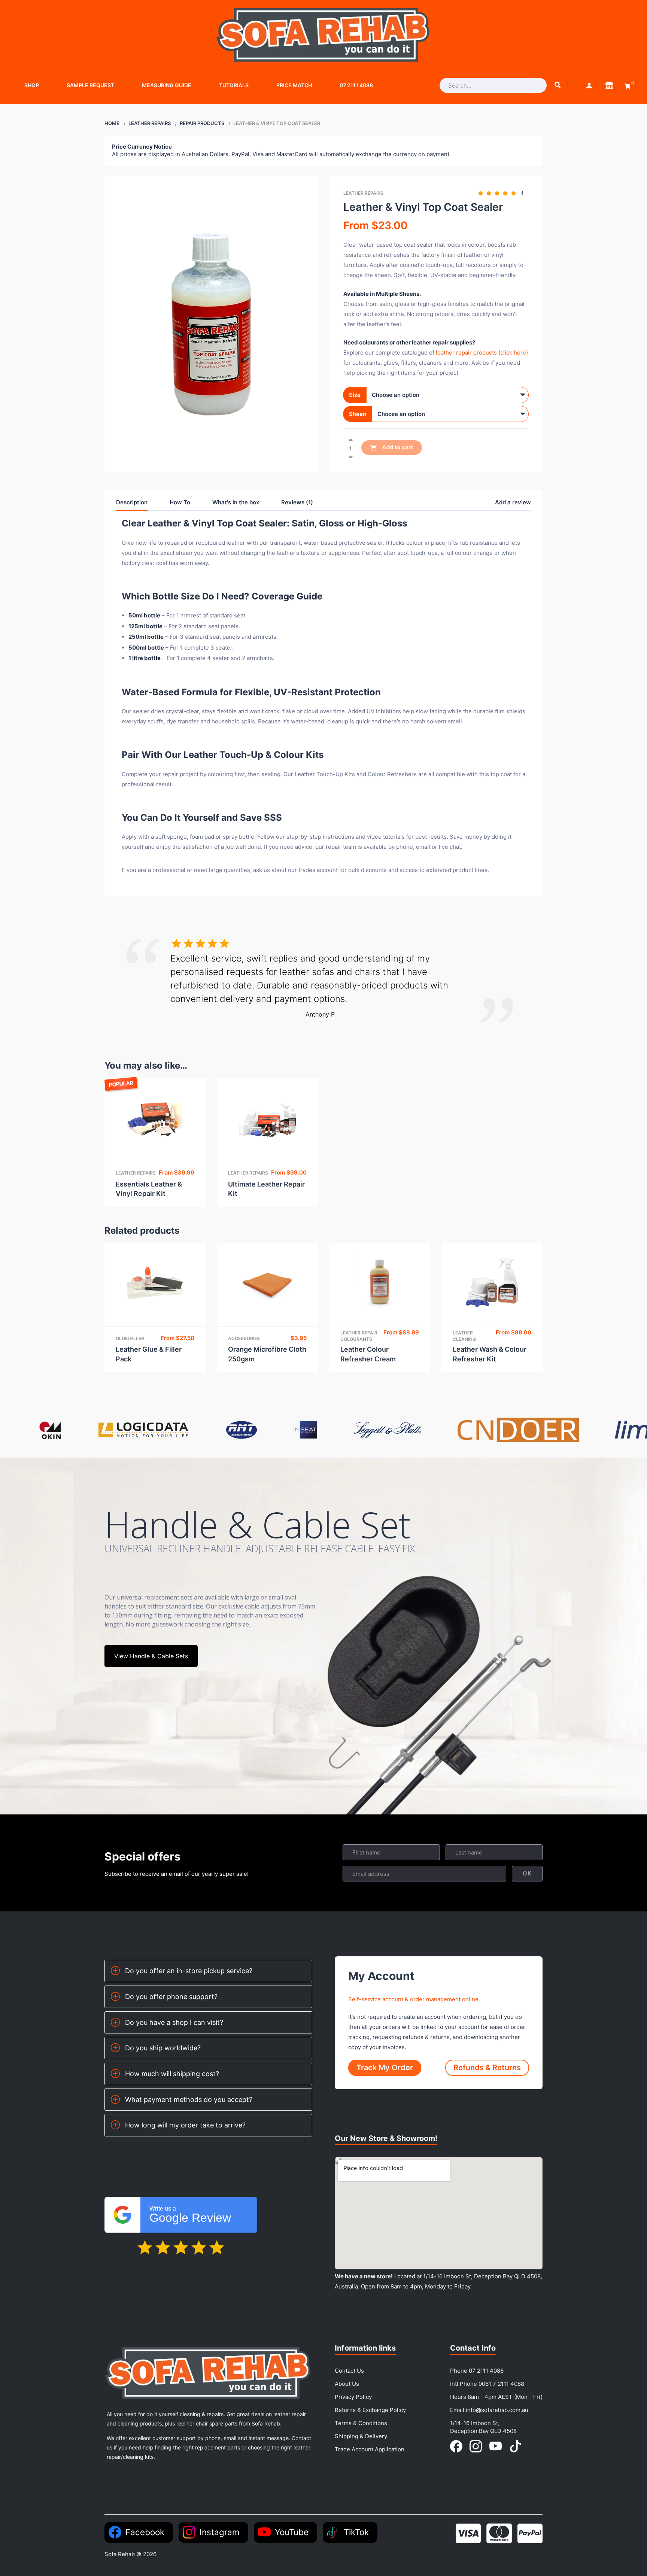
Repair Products (202, 123)
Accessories (244, 1338)
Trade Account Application (370, 2449)
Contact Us (349, 2371)
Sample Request (90, 85)
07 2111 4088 (356, 85)
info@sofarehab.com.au (497, 2410)
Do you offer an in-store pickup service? (189, 1971)
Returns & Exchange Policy (370, 2410)
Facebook (145, 2532)
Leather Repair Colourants (359, 1336)
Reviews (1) (297, 502)
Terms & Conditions (361, 2423)
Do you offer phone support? (171, 1997)
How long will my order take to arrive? (185, 2125)
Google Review (190, 2215)
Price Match (294, 85)
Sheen (358, 414)
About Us (347, 2384)
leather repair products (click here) (482, 353)
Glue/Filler (130, 1338)
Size (355, 395)
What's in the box (236, 502)
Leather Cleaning (464, 1336)
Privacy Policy (353, 2397)
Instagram (220, 2532)
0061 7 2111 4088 (501, 2384)
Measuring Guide (167, 85)
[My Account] (589, 85)
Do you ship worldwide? (163, 2048)
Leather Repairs (150, 123)
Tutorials (234, 85)
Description (132, 502)
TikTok (356, 2532)
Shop (32, 85)
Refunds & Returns (487, 2068)
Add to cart (397, 447)
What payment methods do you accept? (189, 2100)
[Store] (609, 85)
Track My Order (385, 2068)
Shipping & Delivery (361, 2436)
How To (180, 502)
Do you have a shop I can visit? (174, 2022)
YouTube (292, 2532)
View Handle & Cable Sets (151, 1656)
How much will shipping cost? (172, 2074)
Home (112, 123)
